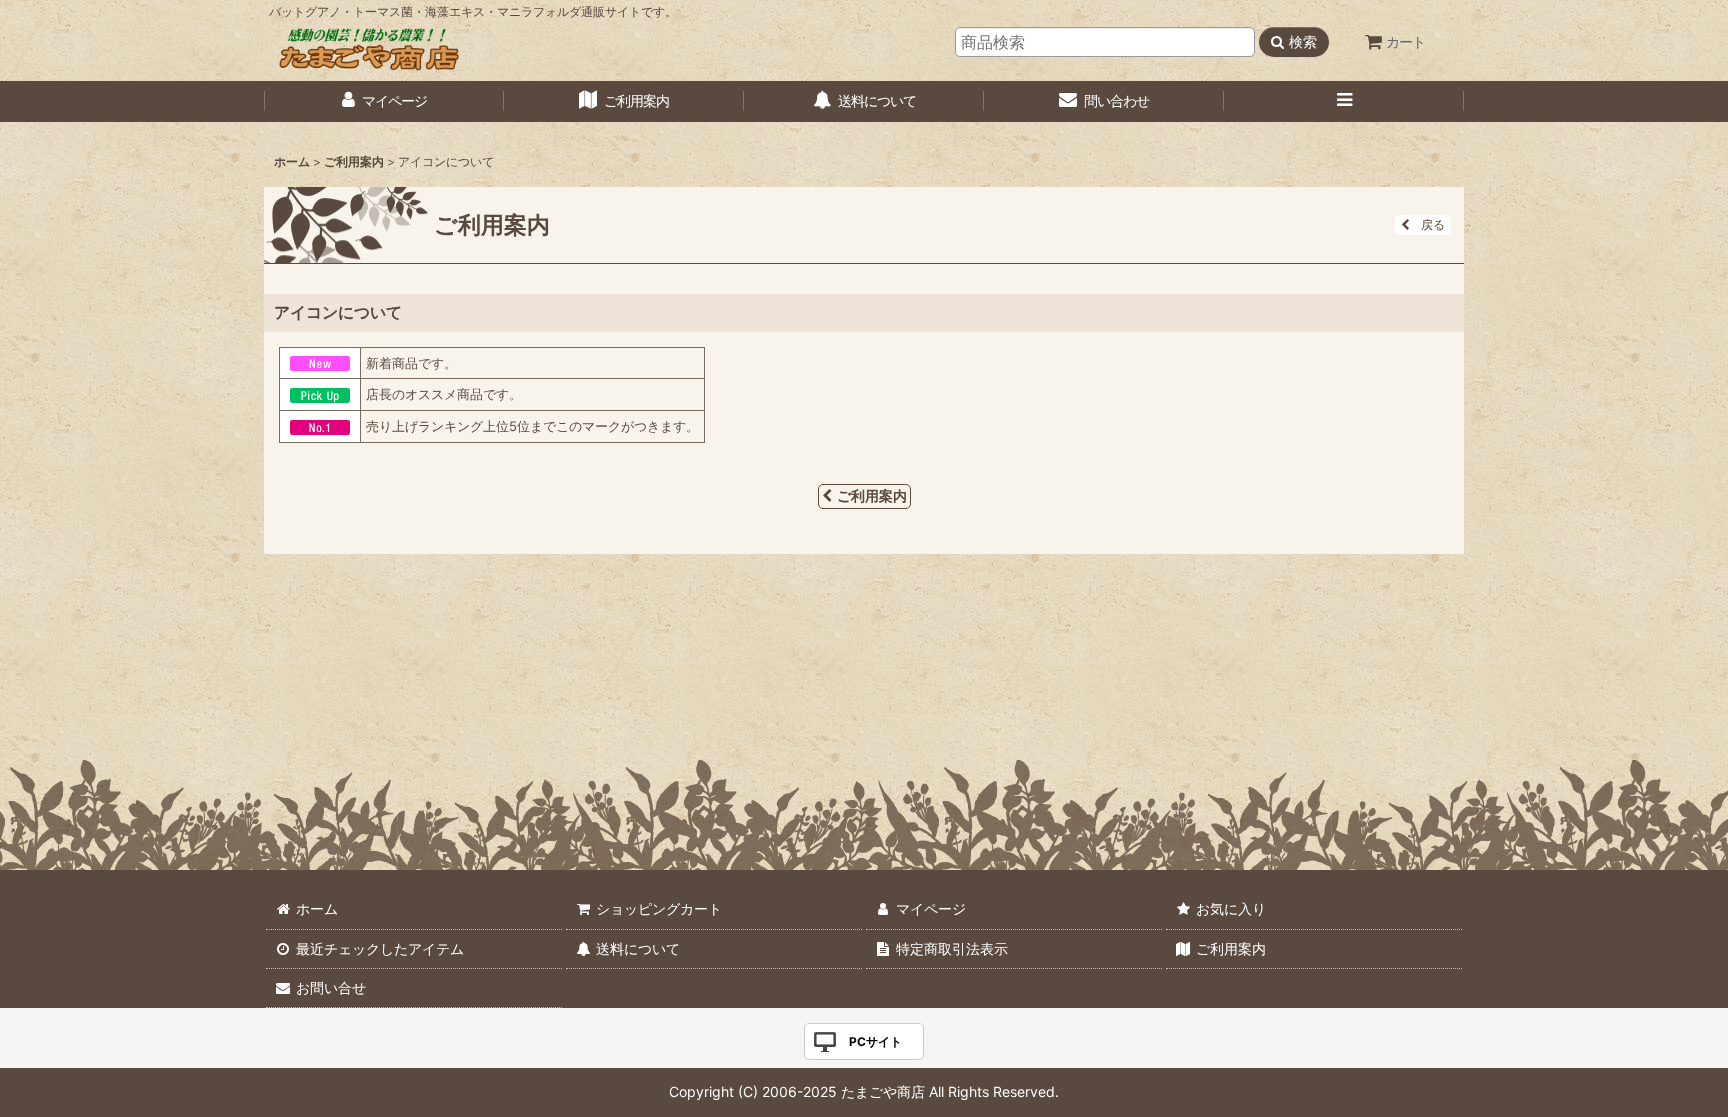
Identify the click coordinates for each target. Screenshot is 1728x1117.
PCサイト (875, 1041)
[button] (1344, 101)
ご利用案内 (872, 495)
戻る (1433, 224)
